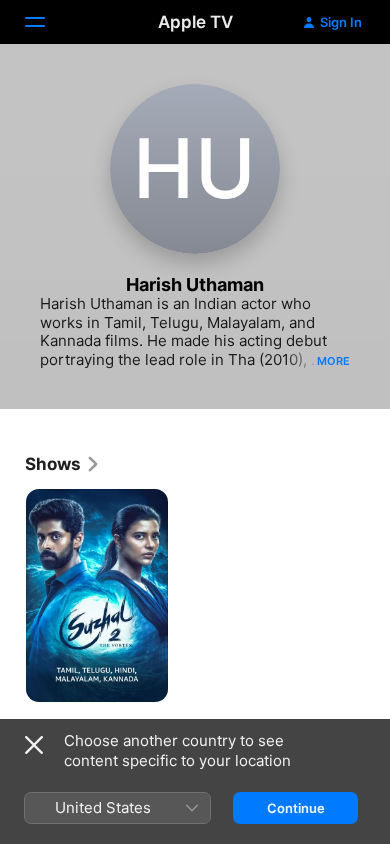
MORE (333, 361)
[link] (63, 464)
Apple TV (195, 22)
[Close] (34, 745)
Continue (296, 808)
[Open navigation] (47, 22)
